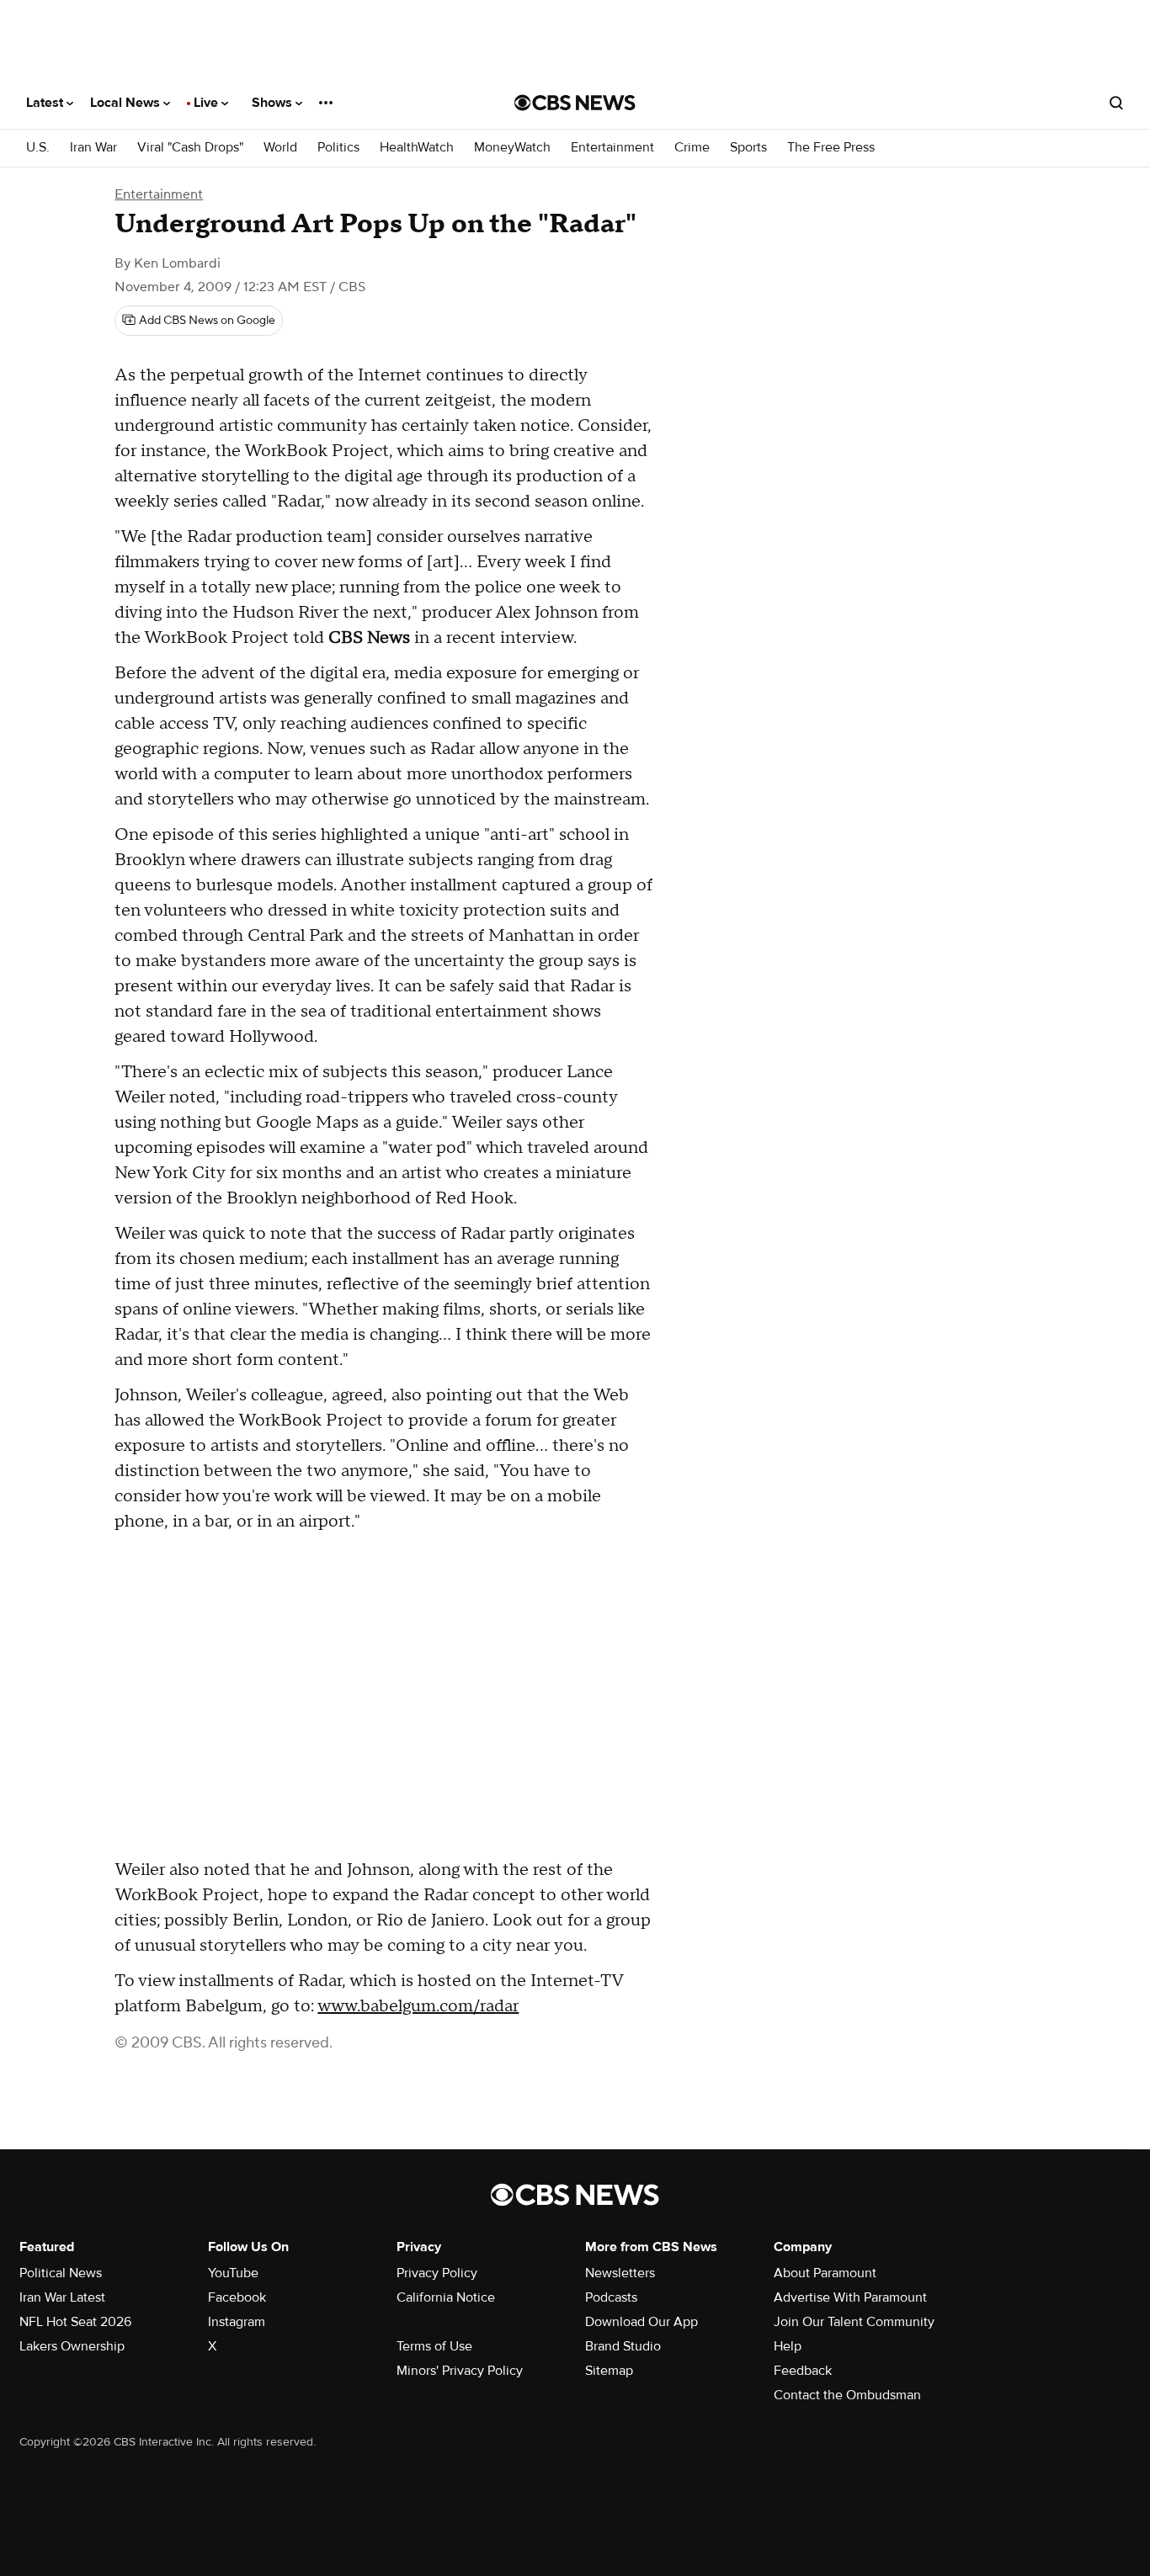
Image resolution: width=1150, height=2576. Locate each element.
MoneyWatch (512, 148)
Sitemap (609, 2371)
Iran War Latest (62, 2297)
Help (788, 2346)
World (280, 148)
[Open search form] (1116, 103)
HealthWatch (417, 148)
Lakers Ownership (72, 2346)
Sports (748, 148)
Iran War (93, 148)
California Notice (446, 2297)
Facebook (237, 2297)
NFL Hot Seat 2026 (75, 2322)
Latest (46, 103)
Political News (61, 2273)
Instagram (237, 2322)
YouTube (233, 2273)
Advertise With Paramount (850, 2297)
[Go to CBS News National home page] (575, 103)
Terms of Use (434, 2346)
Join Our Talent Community (854, 2322)
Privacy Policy (437, 2273)
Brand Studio (623, 2346)
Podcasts (611, 2297)
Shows (274, 103)
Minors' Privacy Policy (460, 2371)
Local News (127, 103)
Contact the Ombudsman (847, 2395)
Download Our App (642, 2322)
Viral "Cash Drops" (190, 148)
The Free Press (831, 148)
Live (208, 103)
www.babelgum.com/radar (418, 2006)
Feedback (803, 2371)
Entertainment (612, 148)
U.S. (38, 148)
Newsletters (620, 2273)
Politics (338, 148)
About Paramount (825, 2273)
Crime (692, 148)
